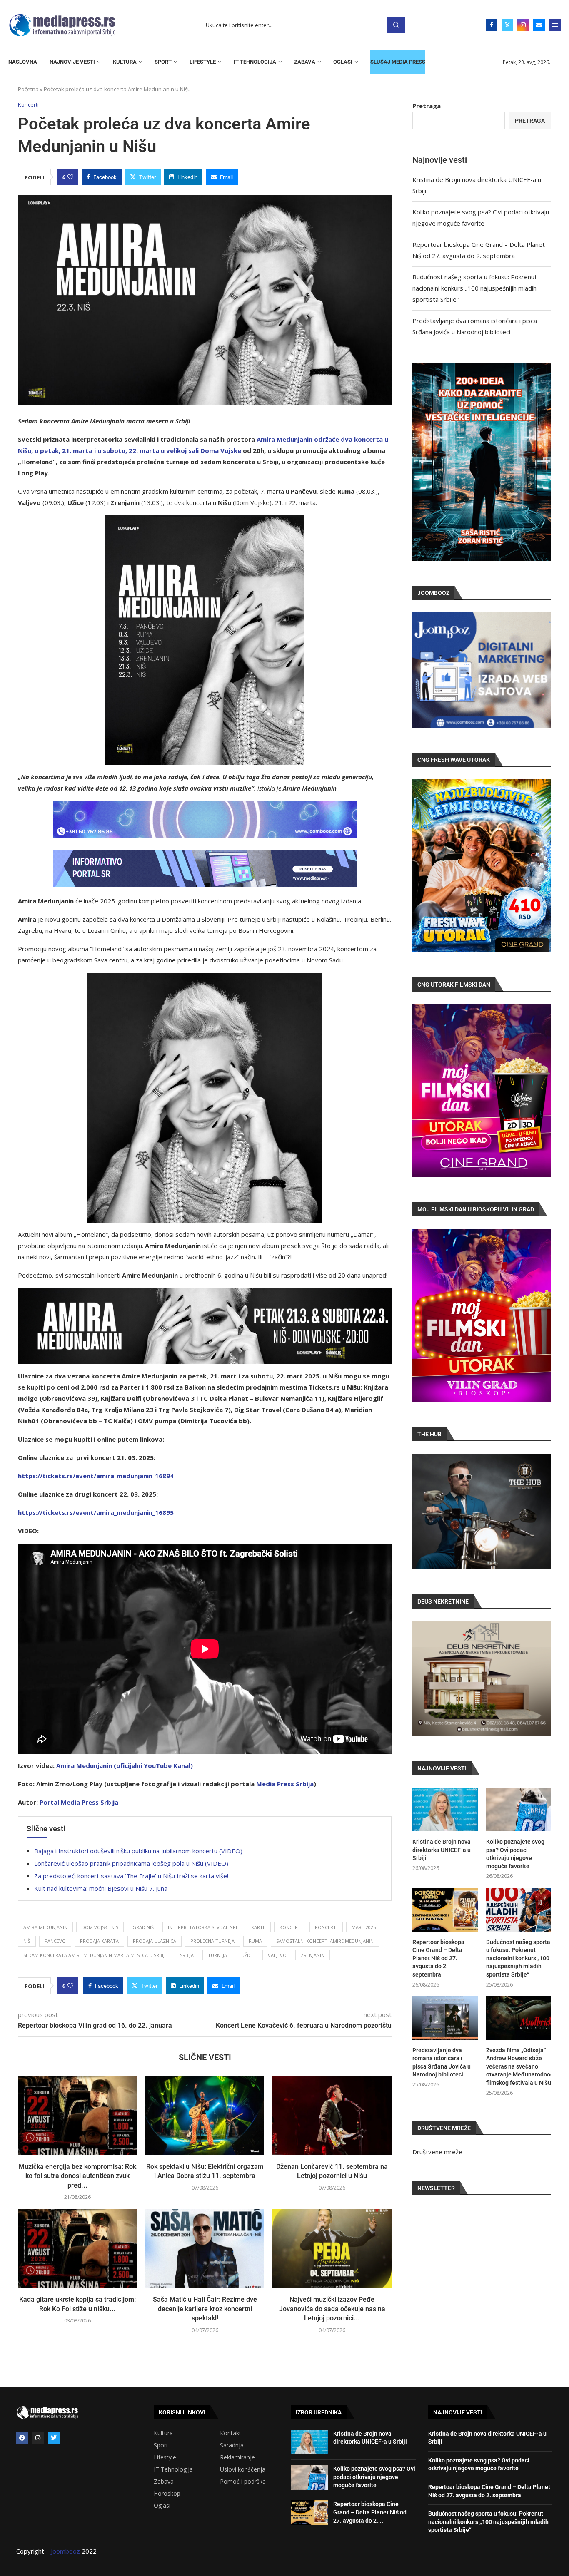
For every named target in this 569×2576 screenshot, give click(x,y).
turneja (217, 1955)
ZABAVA (305, 62)
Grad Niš (143, 1927)
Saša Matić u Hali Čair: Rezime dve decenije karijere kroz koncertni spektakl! (205, 2309)
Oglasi (162, 2506)
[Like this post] (70, 177)
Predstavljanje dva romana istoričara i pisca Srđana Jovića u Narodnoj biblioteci (442, 2063)
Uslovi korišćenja (243, 2469)
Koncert (290, 1927)
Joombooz (65, 2551)
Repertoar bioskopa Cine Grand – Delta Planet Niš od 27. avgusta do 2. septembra (438, 1958)
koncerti (326, 1927)
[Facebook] (492, 25)
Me (261, 1784)
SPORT (163, 62)
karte (258, 1927)
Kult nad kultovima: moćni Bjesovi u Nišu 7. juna (101, 1888)
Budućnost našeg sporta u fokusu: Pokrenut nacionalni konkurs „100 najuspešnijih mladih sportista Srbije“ (475, 288)
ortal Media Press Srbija (81, 1802)
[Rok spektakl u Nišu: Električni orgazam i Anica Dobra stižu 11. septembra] (205, 2115)
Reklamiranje (237, 2457)
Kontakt (231, 2433)
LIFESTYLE (203, 62)
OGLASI (343, 62)
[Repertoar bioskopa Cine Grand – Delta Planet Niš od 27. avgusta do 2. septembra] (445, 1910)
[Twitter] (507, 25)
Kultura (163, 2433)
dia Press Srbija (290, 1784)
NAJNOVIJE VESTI (72, 62)
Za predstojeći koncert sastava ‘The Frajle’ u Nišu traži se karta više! (131, 1876)
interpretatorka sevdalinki (202, 1927)
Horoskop (167, 2494)
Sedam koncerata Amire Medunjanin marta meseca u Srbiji (95, 1955)
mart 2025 (364, 1927)
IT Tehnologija (173, 2469)
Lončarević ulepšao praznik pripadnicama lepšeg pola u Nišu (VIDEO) (131, 1863)
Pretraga (396, 25)
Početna (28, 89)
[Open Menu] (555, 25)
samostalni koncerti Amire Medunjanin (325, 1941)
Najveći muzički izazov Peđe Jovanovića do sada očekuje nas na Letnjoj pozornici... (332, 2309)
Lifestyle (165, 2457)
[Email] (539, 25)
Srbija (187, 1955)
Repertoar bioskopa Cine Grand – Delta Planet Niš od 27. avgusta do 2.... (370, 2512)
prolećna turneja (212, 1941)
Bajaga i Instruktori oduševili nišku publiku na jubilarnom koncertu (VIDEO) (138, 1851)
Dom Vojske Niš (100, 1927)
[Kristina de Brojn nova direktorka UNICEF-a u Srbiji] (445, 1810)
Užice (247, 1955)
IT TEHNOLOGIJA (255, 62)
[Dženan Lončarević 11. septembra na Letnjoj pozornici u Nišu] (332, 2115)
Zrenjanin (313, 1955)
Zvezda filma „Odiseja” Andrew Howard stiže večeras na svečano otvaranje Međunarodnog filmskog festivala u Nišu (519, 2066)
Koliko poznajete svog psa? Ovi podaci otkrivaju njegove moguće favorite (515, 1854)
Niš (27, 1941)
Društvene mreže (437, 2152)
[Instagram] (523, 25)
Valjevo (277, 1955)
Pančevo (55, 1941)
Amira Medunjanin (45, 1927)
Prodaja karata (99, 1941)
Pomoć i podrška (243, 2482)
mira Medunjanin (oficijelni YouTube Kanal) (127, 1765)
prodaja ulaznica (155, 1941)
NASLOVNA (23, 62)
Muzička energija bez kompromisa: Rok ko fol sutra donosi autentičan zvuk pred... (77, 2176)
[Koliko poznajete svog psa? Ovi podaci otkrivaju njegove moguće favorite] (519, 1810)
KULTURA (125, 62)
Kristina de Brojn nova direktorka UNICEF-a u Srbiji (442, 1850)
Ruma (255, 1941)
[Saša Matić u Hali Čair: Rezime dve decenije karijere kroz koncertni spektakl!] (205, 2248)
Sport (161, 2445)
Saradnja (232, 2445)
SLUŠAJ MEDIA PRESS (398, 62)
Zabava (164, 2482)
